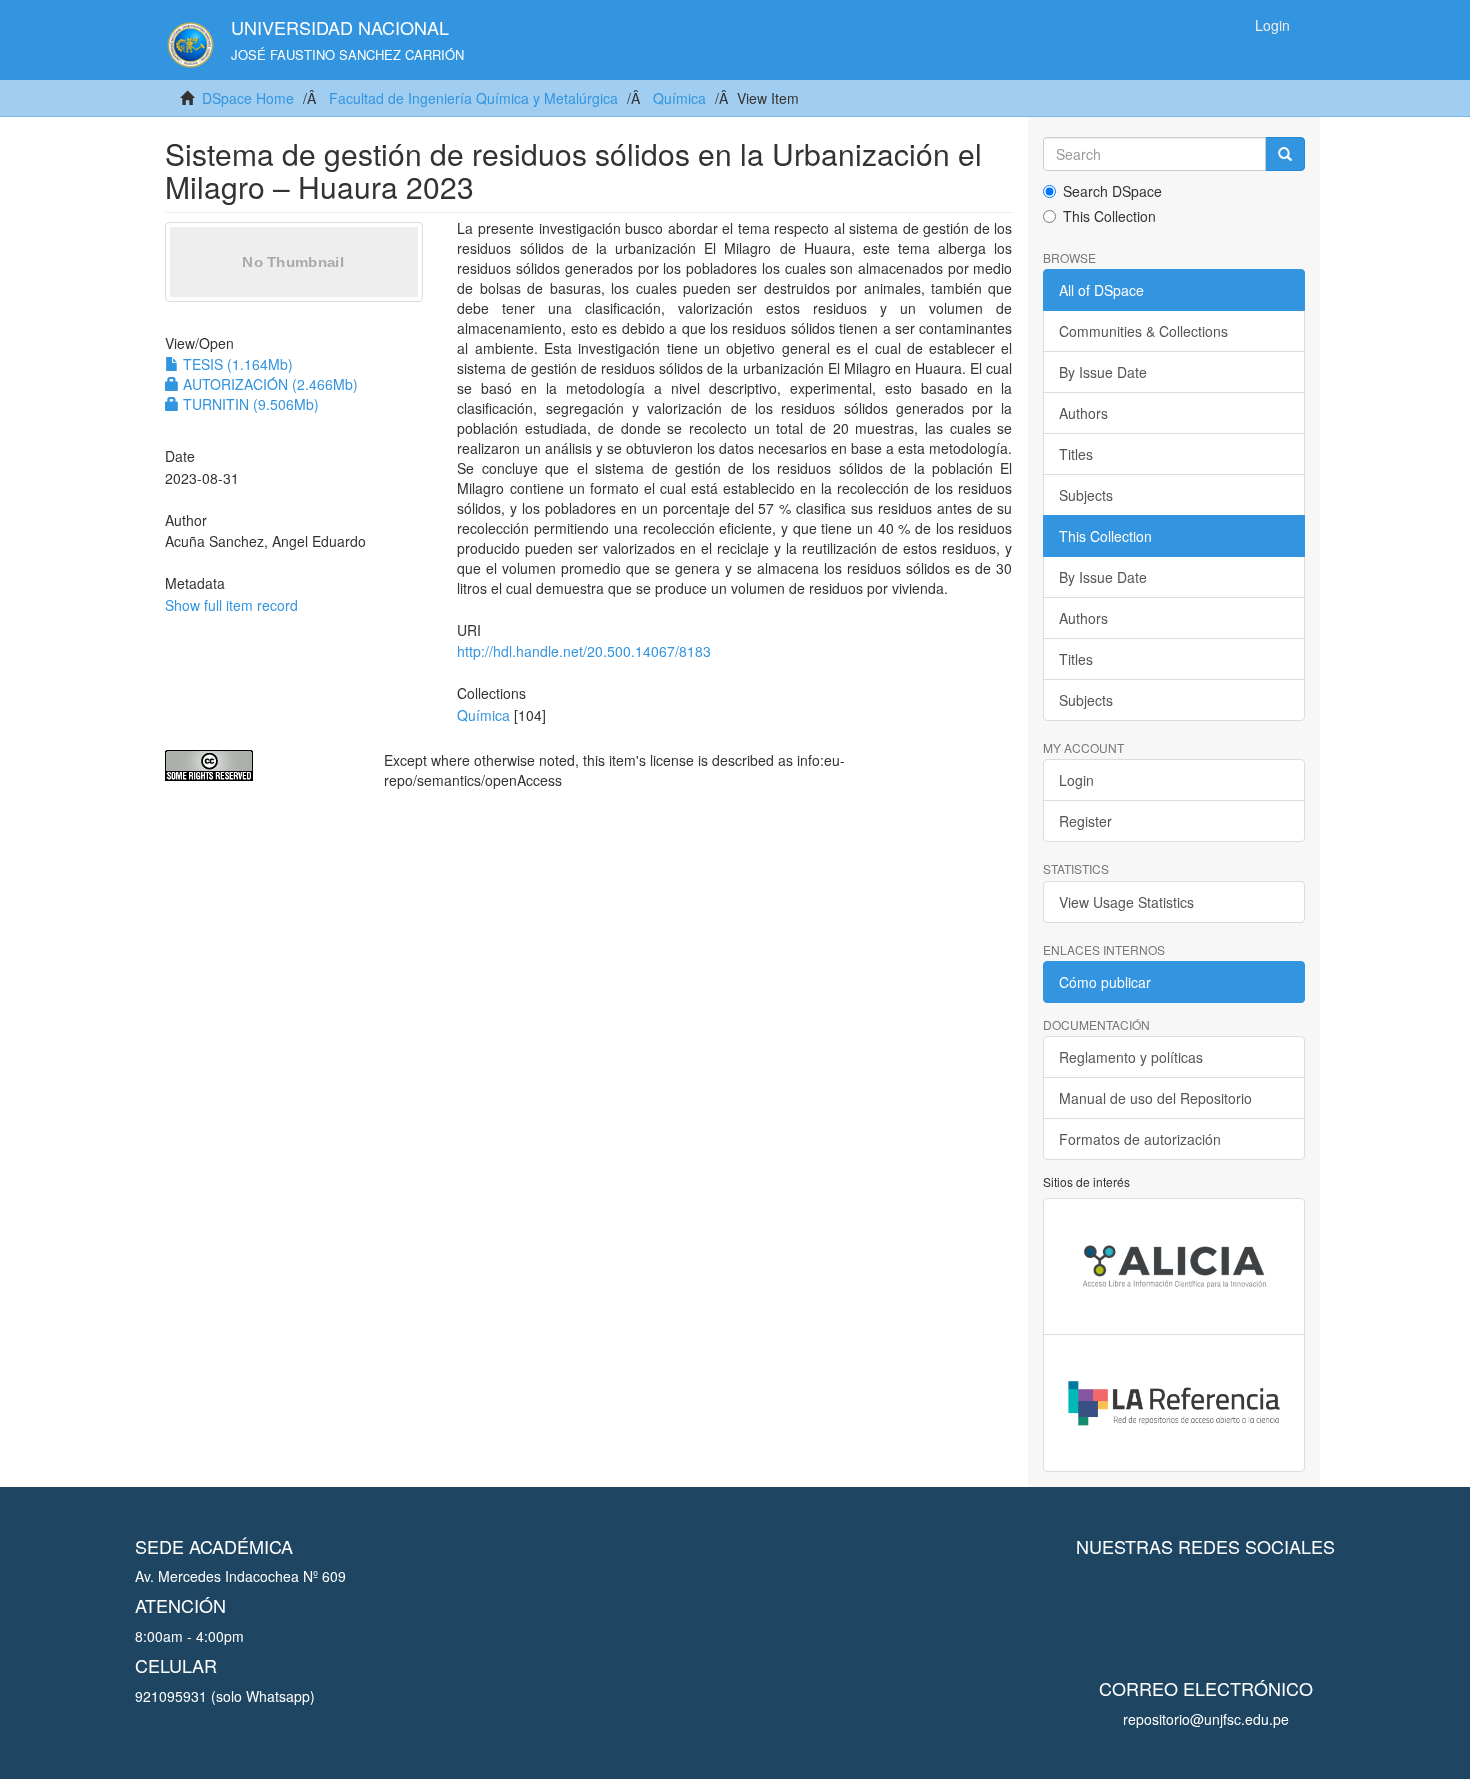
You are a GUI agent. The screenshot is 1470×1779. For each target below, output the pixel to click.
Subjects (1086, 495)
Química (679, 98)
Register (1085, 821)
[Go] (1285, 154)
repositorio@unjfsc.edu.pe (1206, 1719)
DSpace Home (248, 98)
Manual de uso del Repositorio (1155, 1098)
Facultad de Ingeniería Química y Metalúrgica (473, 98)
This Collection (1109, 216)
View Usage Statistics (1126, 902)
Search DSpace (1112, 191)
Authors (1083, 413)
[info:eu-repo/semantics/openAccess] (259, 765)
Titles (1076, 454)
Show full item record (231, 605)
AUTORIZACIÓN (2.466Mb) (268, 384)
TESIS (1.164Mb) (236, 364)
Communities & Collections (1143, 331)
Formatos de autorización (1140, 1139)
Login (1076, 780)
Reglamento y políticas (1131, 1057)
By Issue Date (1103, 372)
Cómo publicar (1105, 982)
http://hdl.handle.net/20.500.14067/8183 (584, 651)
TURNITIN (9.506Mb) (249, 404)
